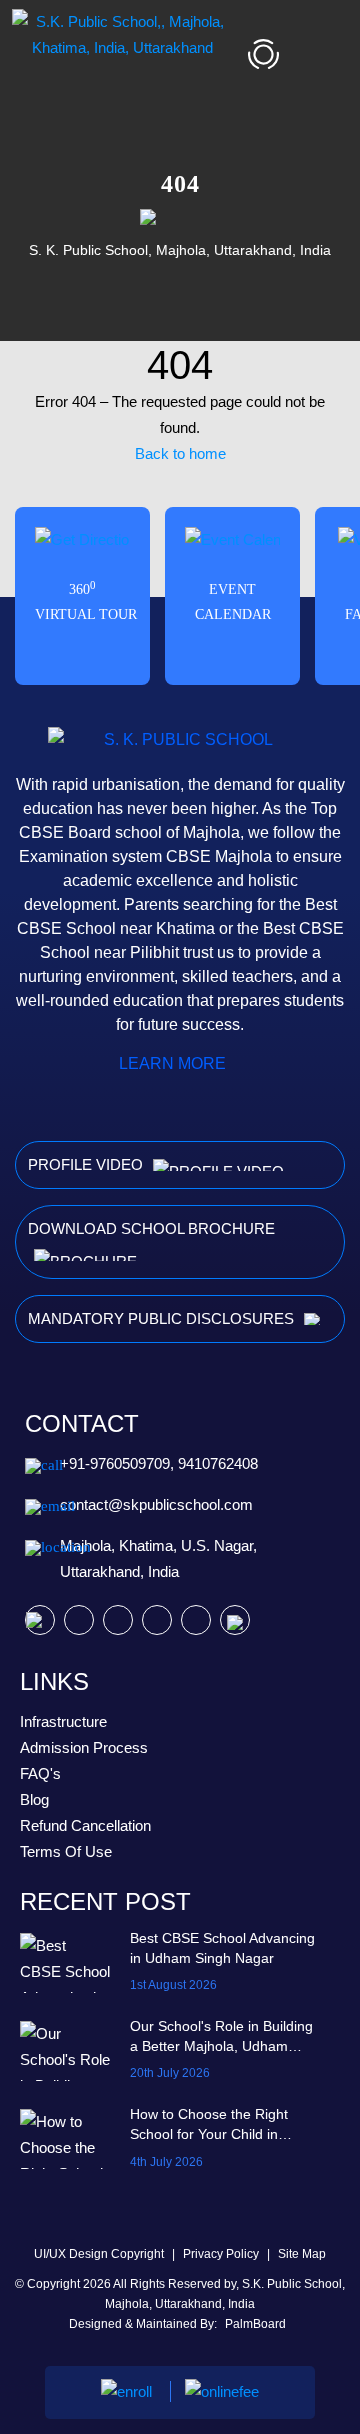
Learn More (174, 1063)
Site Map (302, 2254)
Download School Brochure (151, 1228)
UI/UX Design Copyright (100, 2254)
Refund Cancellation (85, 1825)
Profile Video (87, 1164)
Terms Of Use (66, 1851)
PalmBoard (255, 2324)
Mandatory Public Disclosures (163, 1318)
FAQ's (40, 1773)
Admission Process (84, 1747)
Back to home (180, 453)
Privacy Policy (222, 2254)
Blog (34, 1799)
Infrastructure (63, 1721)
